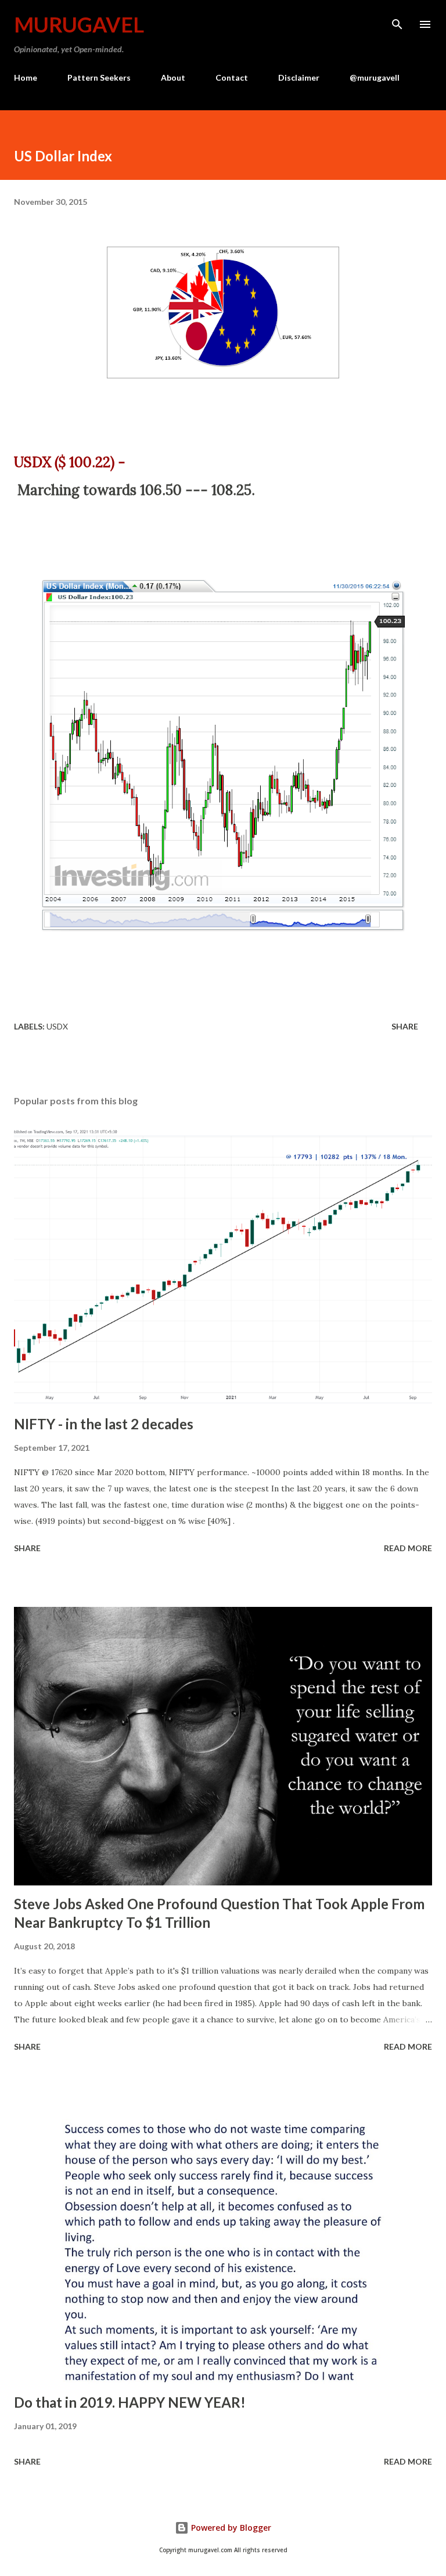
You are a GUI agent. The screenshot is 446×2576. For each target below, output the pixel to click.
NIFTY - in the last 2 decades (104, 1424)
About (173, 77)
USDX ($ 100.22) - (71, 462)
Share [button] (405, 1026)
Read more (408, 1548)
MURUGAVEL (79, 24)
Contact (232, 77)
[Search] (397, 21)
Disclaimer (299, 77)
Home (26, 77)
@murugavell (375, 77)
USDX (57, 1026)
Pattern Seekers (99, 77)
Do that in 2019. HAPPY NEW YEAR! (130, 2402)
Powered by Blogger (230, 2528)
